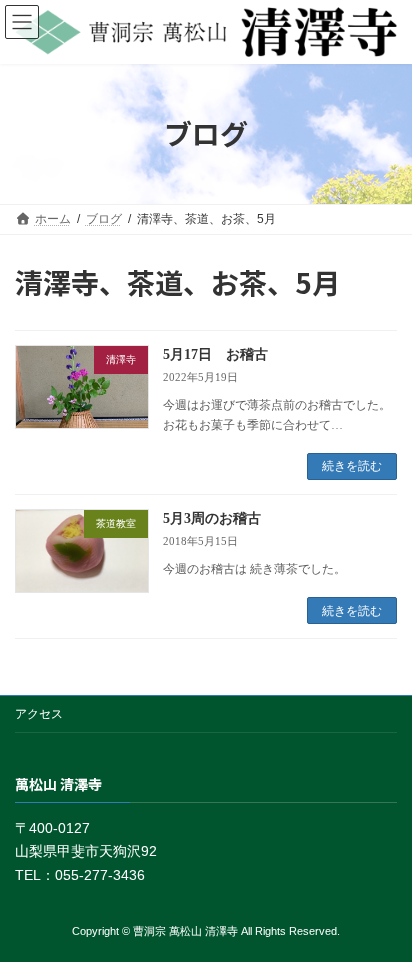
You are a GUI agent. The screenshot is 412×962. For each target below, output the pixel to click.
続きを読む (352, 466)
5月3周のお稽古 (212, 518)
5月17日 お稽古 (215, 354)
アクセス (39, 714)
